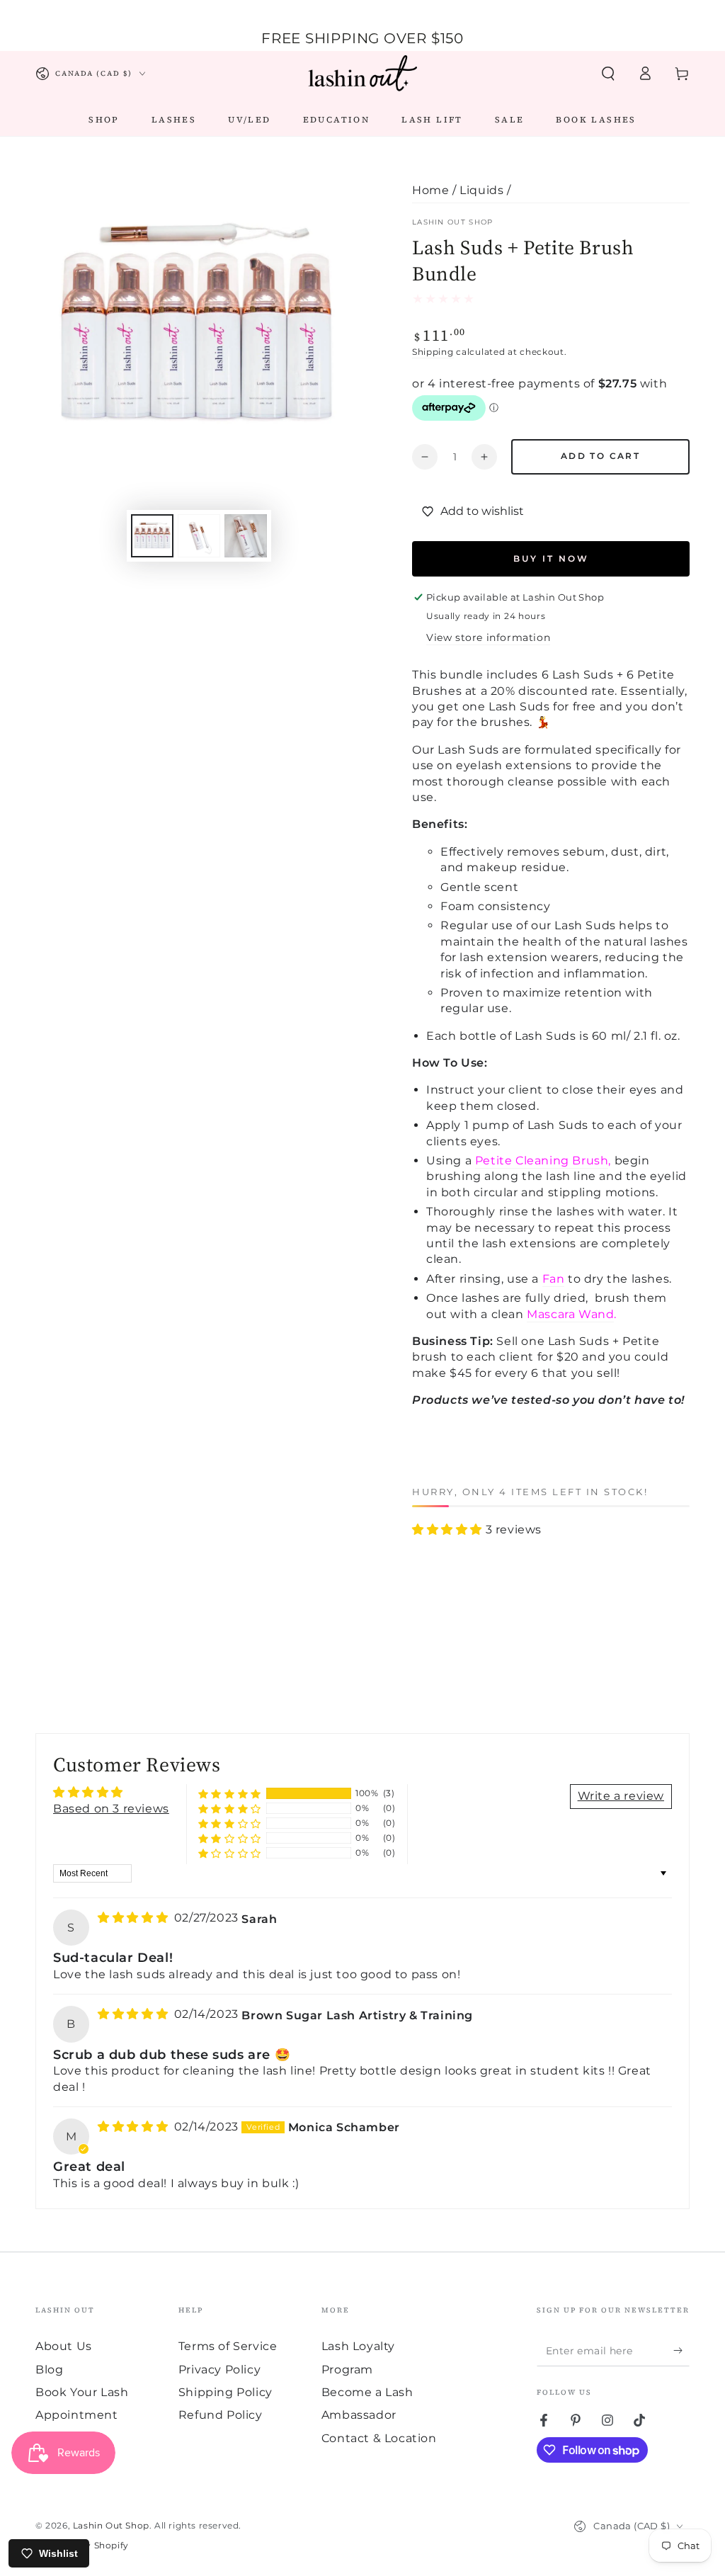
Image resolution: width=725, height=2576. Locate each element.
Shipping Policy (226, 2392)
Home (430, 190)
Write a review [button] (621, 1796)
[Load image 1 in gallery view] (152, 536)
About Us (64, 2346)
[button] (608, 74)
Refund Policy (221, 2415)
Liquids (481, 190)
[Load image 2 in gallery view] (199, 536)
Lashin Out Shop (453, 222)
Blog (49, 2370)
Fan (554, 1279)
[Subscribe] (681, 2350)
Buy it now (551, 558)
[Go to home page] (362, 74)
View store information (488, 637)
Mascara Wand (570, 1314)
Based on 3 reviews (111, 1809)
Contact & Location (379, 2438)
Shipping (433, 352)
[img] (135, 1918)
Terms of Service (228, 2346)
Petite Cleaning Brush (542, 1161)
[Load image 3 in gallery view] (246, 536)
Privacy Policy (219, 2370)
